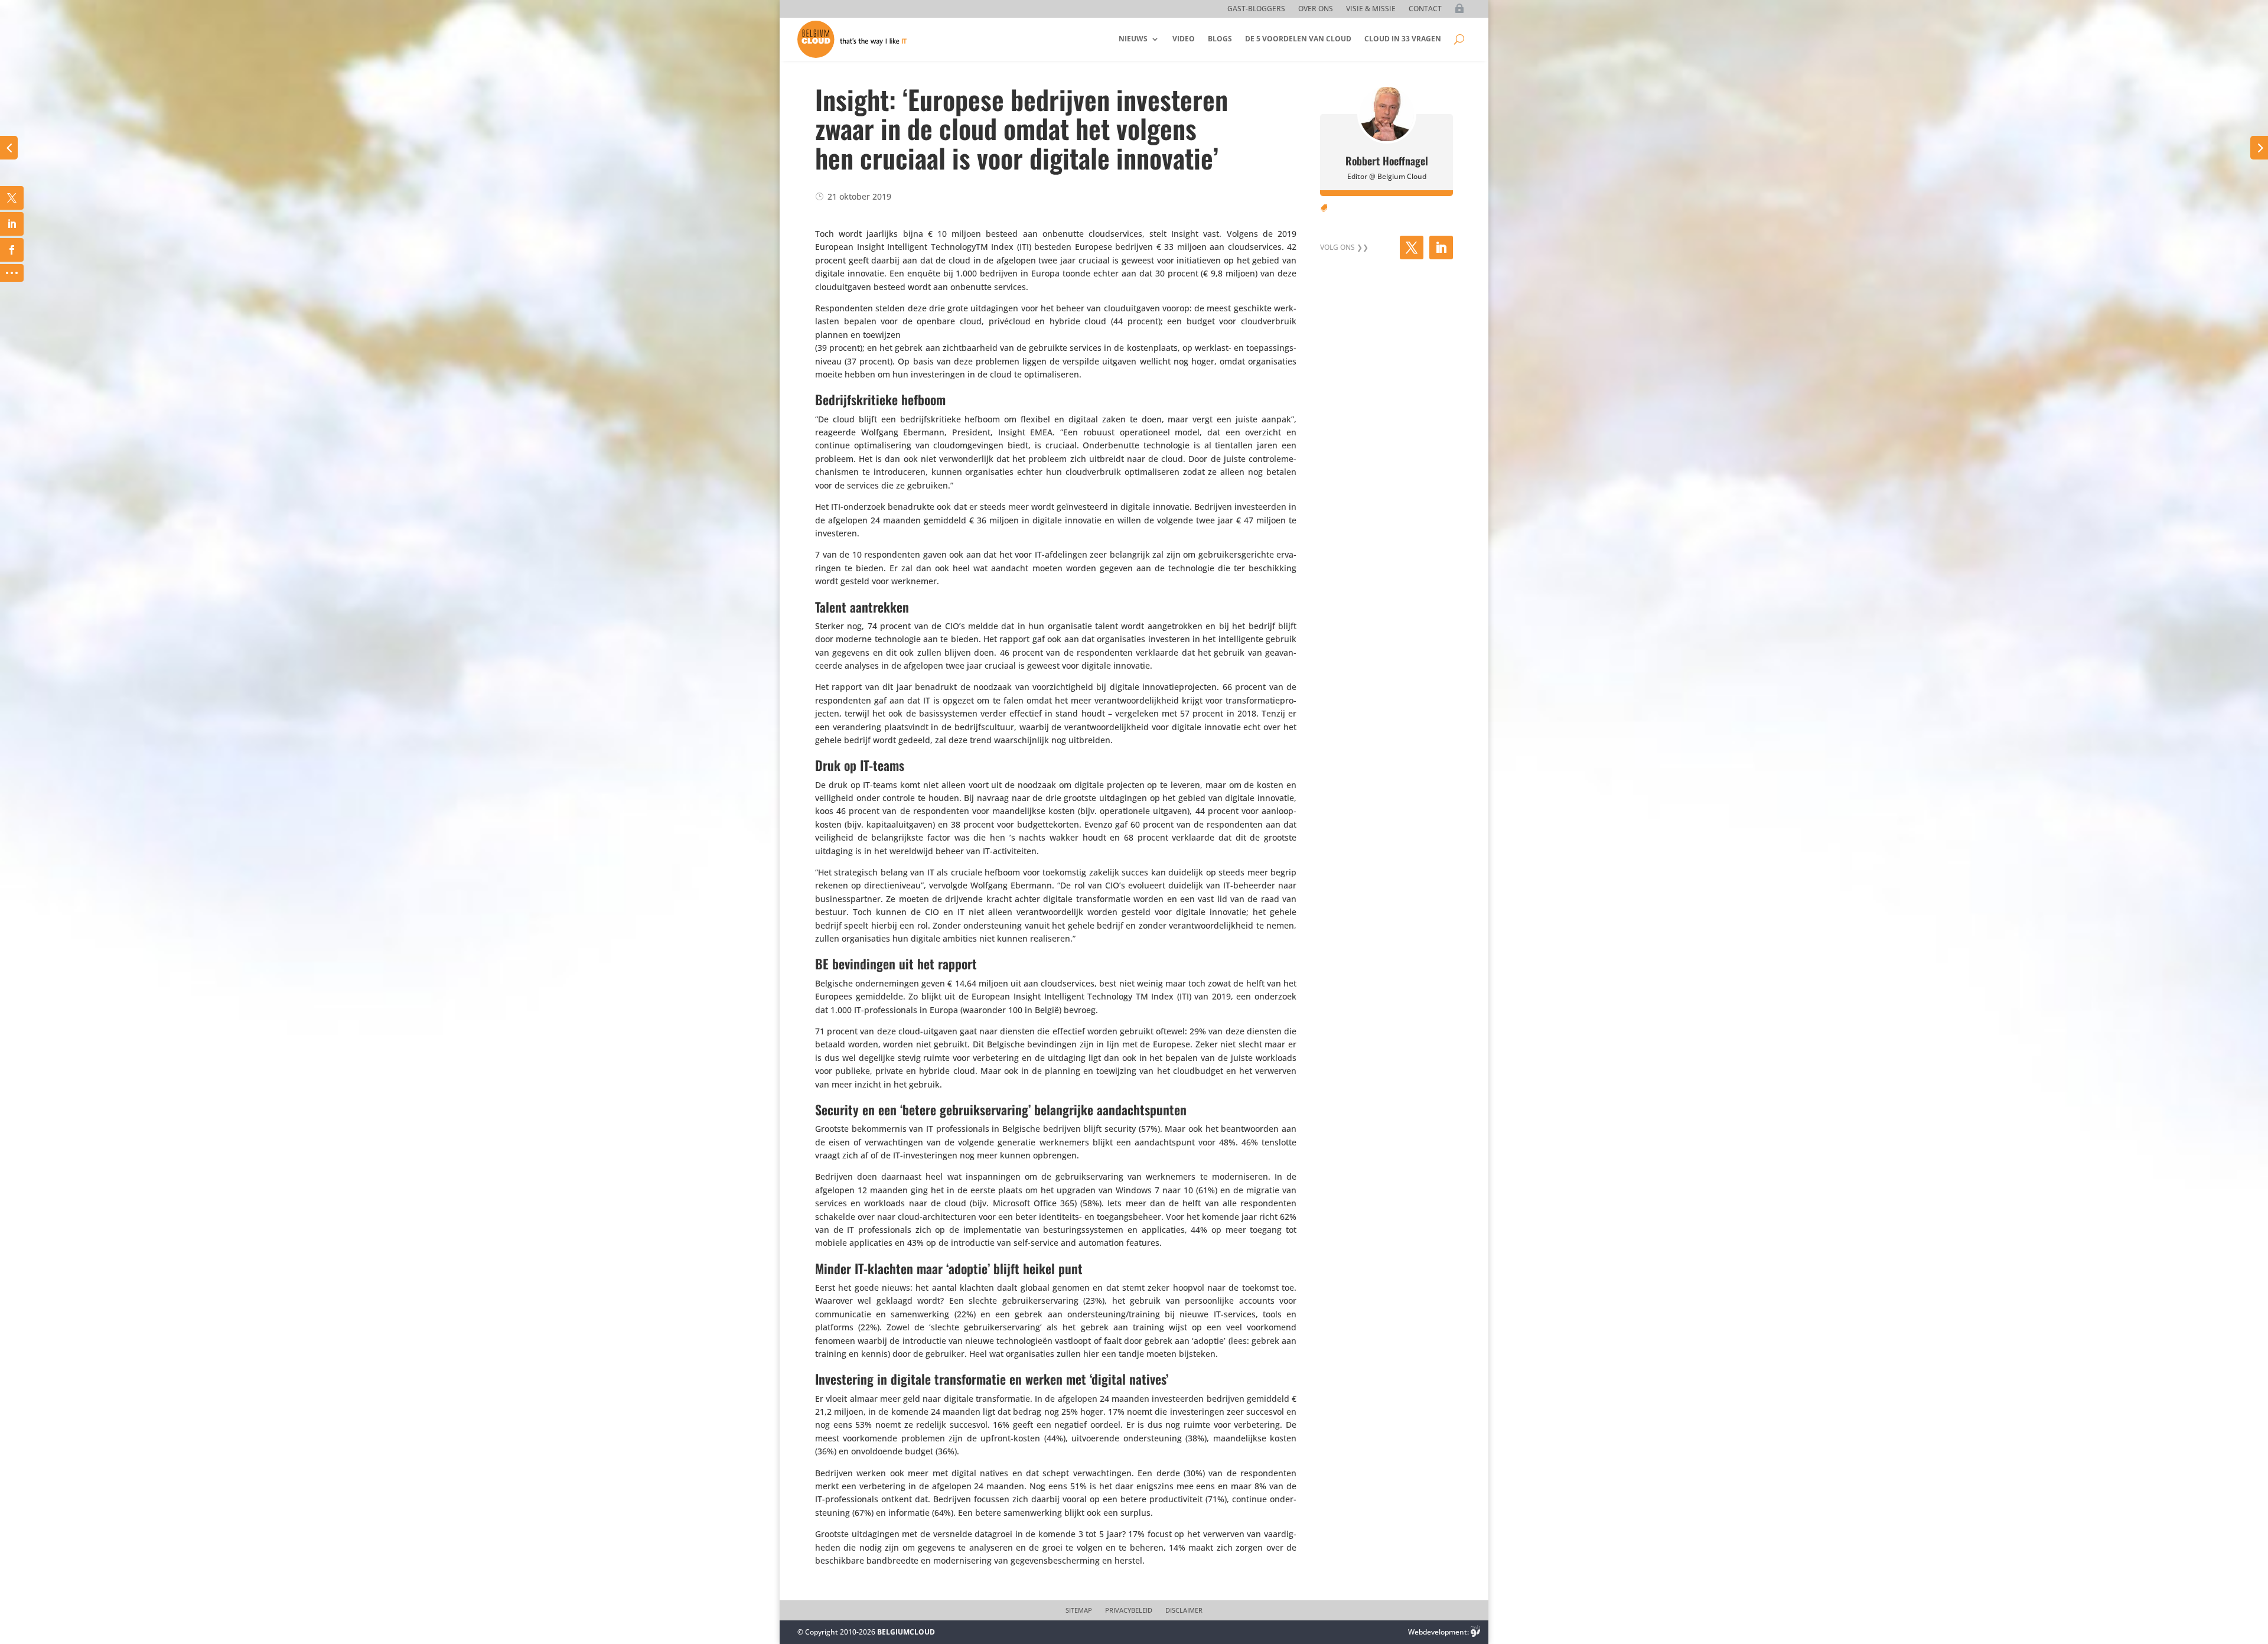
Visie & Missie (1371, 9)
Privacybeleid (1129, 1610)
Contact (1425, 9)
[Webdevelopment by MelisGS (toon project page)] (1475, 1632)
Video (1184, 39)
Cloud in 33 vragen (1403, 39)
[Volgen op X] (1412, 248)
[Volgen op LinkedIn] (1441, 248)
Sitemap (1079, 1610)
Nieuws (1133, 39)
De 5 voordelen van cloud (1298, 39)
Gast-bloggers (1256, 9)
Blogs (1220, 39)
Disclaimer (1184, 1610)
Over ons (1316, 9)
